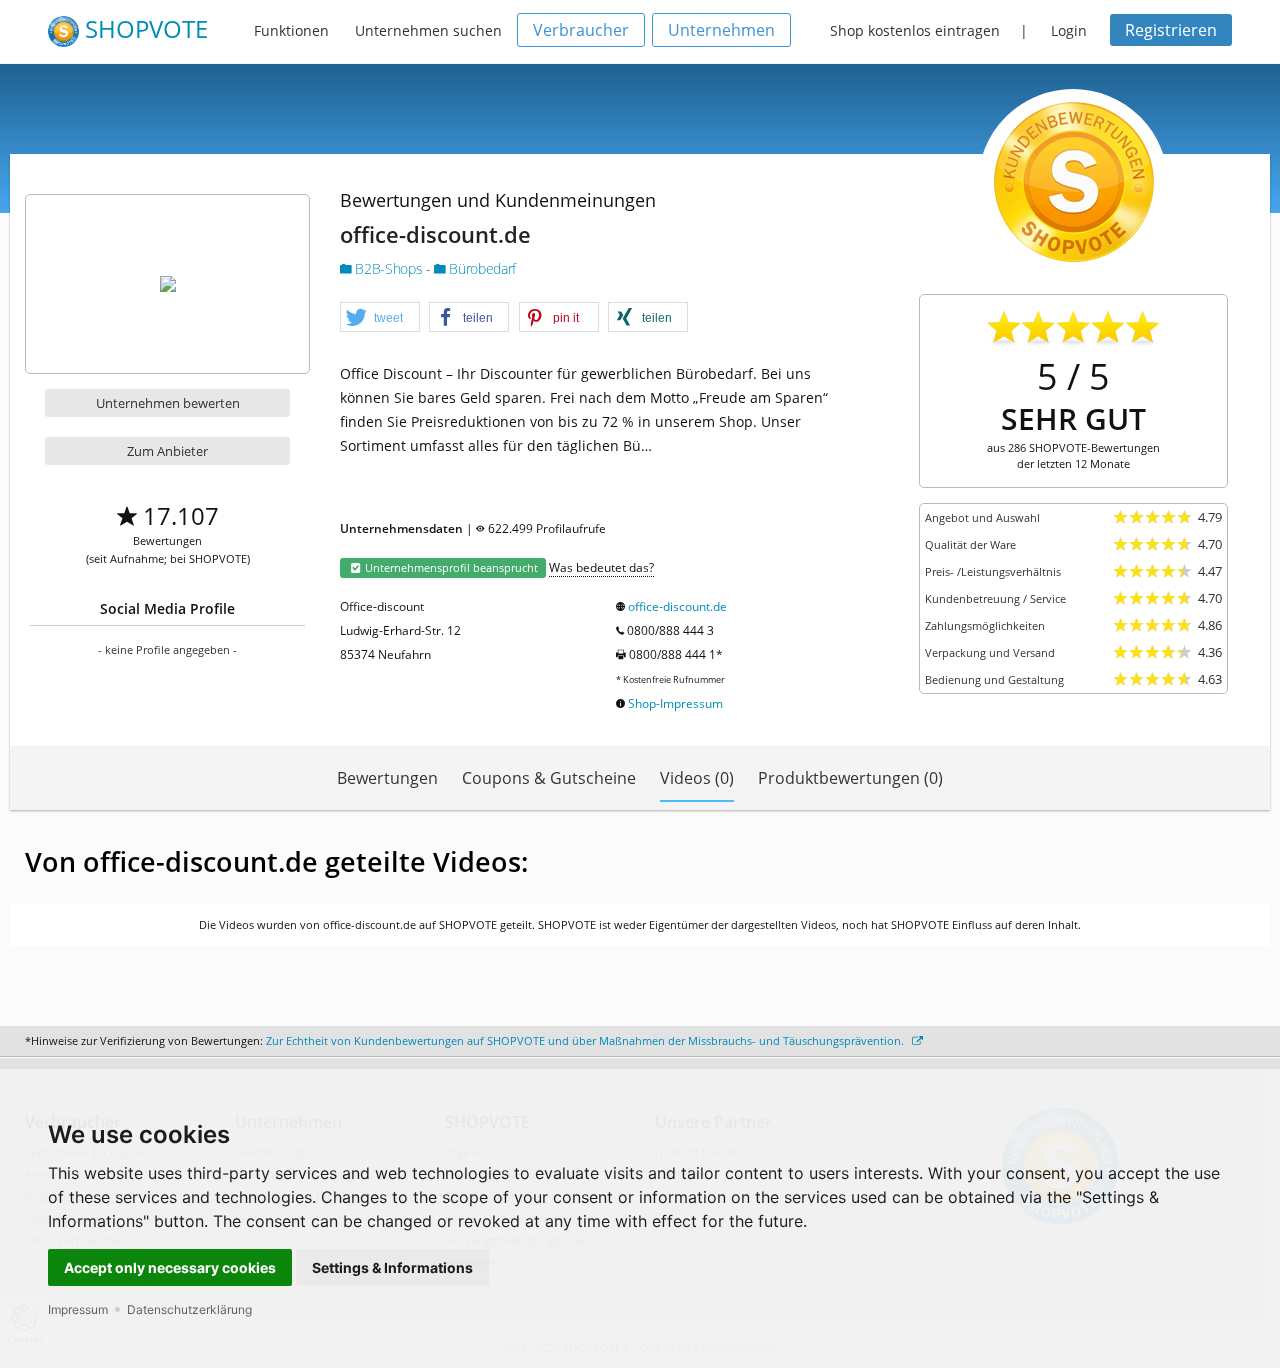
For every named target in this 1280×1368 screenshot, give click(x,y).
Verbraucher (581, 30)
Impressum (78, 1309)
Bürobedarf (481, 268)
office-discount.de (677, 606)
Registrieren (1171, 30)
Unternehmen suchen (428, 30)
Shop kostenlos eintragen (915, 30)
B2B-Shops (389, 268)
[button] (380, 318)
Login (1069, 30)
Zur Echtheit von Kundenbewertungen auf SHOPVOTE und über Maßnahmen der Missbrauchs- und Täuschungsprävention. (586, 1040)
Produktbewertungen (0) (850, 778)
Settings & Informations (392, 1267)
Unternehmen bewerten (168, 403)
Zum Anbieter (167, 451)
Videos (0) (697, 778)
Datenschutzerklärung (189, 1309)
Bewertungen (387, 778)
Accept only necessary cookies (170, 1267)
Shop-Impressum (675, 703)
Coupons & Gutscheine (549, 778)
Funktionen (291, 30)
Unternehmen (721, 30)
